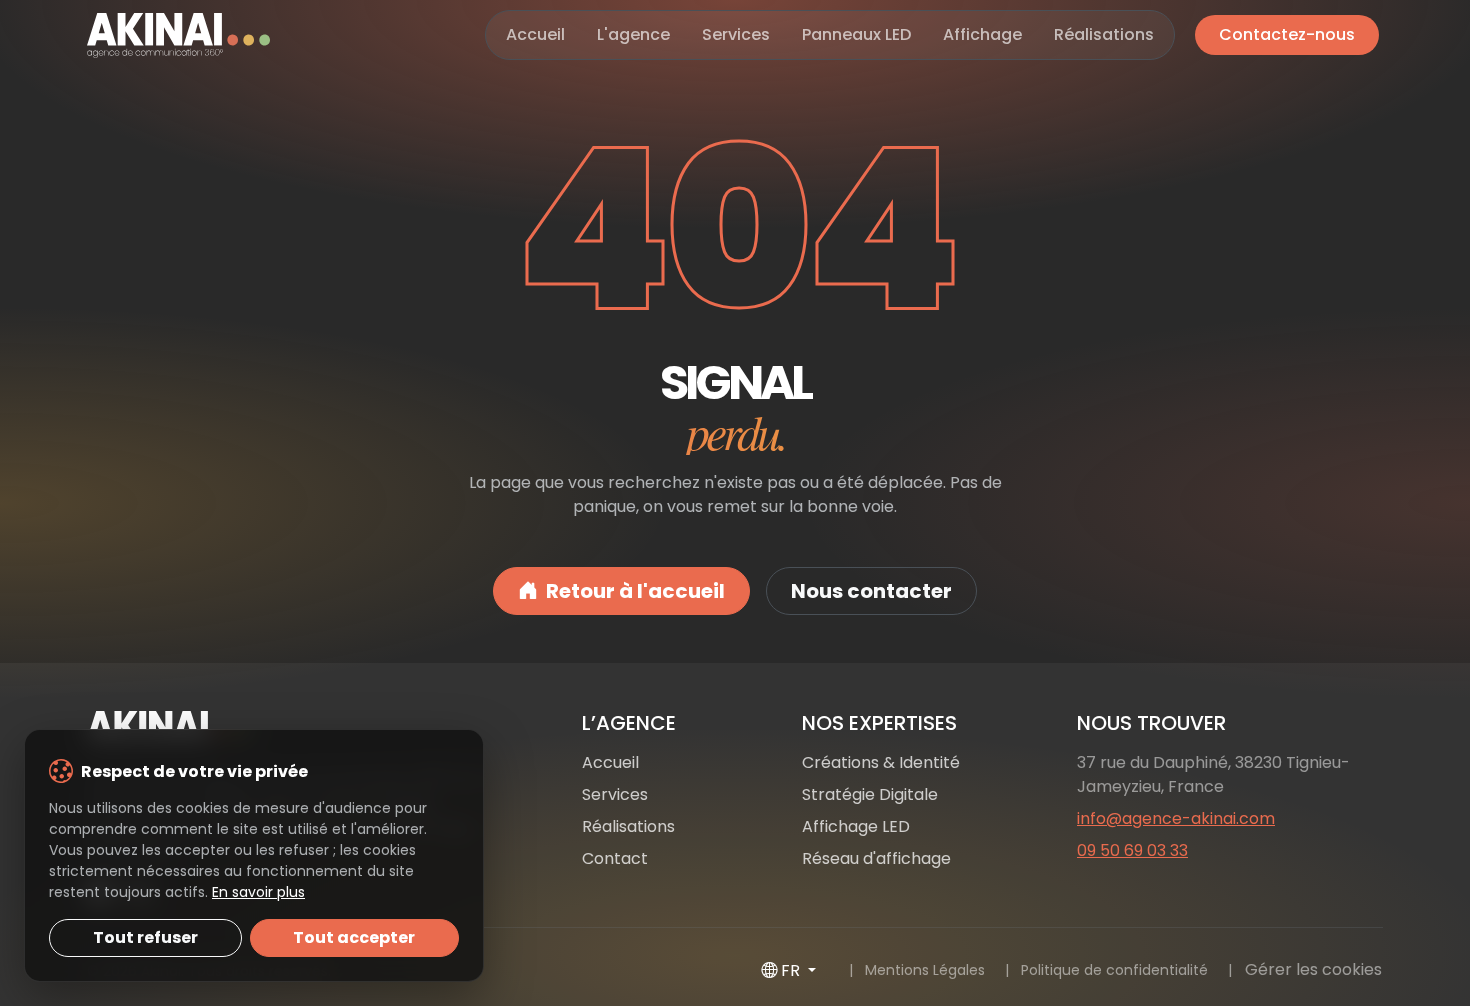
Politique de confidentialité (1114, 970)
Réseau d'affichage (876, 858)
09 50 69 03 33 (1132, 850)
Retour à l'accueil (635, 591)
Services (736, 34)
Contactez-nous (1287, 34)
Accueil (535, 34)
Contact (615, 858)
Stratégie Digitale (870, 794)
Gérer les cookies (1313, 969)
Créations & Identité (881, 762)
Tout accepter (354, 937)
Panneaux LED (856, 34)
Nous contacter (871, 591)
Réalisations (1104, 34)
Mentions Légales (925, 970)
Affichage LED (856, 826)
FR (792, 970)
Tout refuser (145, 937)
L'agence (633, 34)
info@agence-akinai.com (1176, 818)
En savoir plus (258, 892)
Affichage (982, 34)
